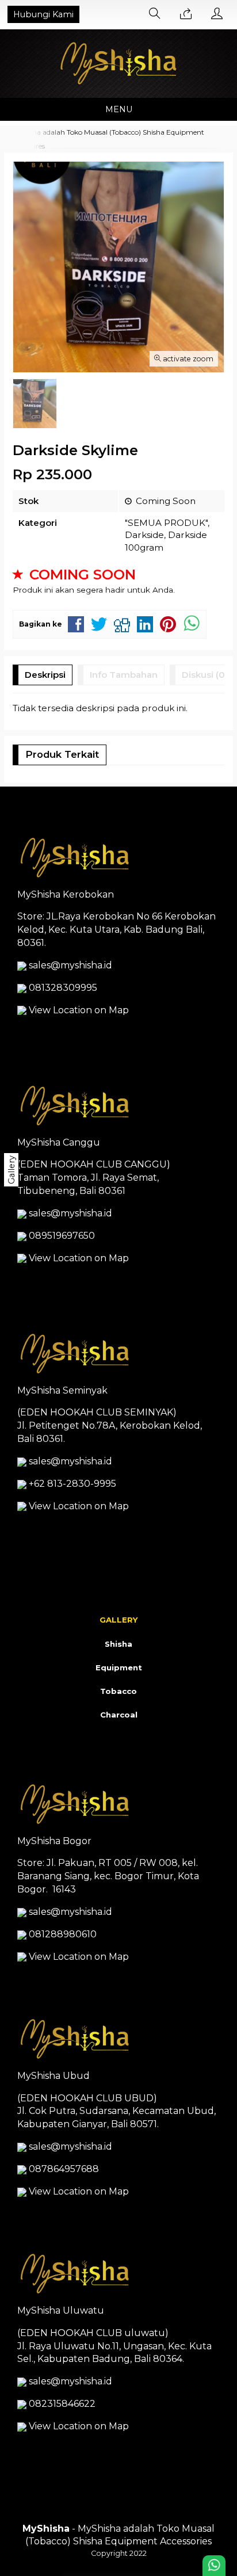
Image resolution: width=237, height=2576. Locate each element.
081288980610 (63, 1934)
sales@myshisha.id (70, 965)
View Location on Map (78, 1010)
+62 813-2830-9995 (72, 1484)
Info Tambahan (124, 675)
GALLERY (119, 1620)
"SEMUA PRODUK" (166, 523)
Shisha (118, 1644)
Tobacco (118, 1691)
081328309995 (63, 988)
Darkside (144, 535)
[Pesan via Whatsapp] (186, 14)
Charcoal (119, 1715)
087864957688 (64, 2169)
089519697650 (62, 1236)
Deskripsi (45, 675)
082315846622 (62, 2404)
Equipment (119, 1667)
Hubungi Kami (43, 14)
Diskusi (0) (205, 675)
